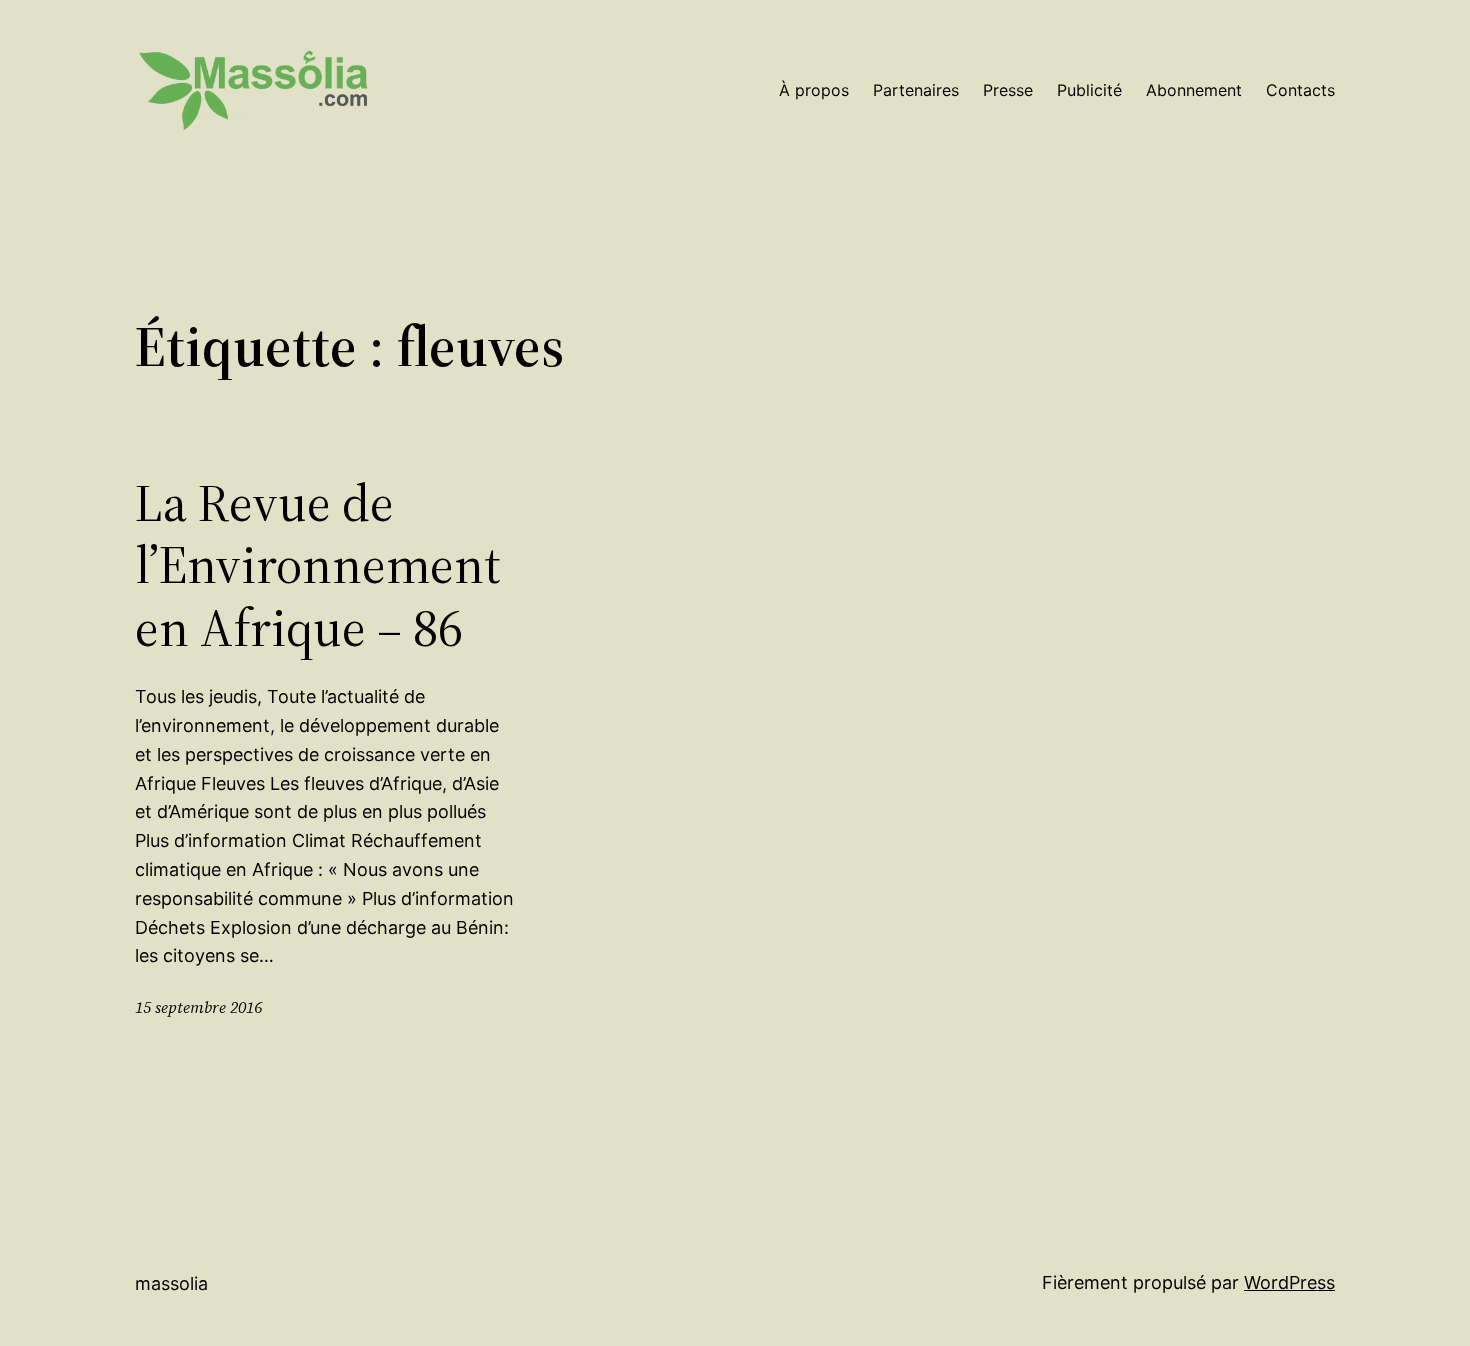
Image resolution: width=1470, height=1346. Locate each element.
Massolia (171, 1283)
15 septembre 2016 (198, 1007)
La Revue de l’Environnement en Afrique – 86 (318, 565)
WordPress (1289, 1282)
